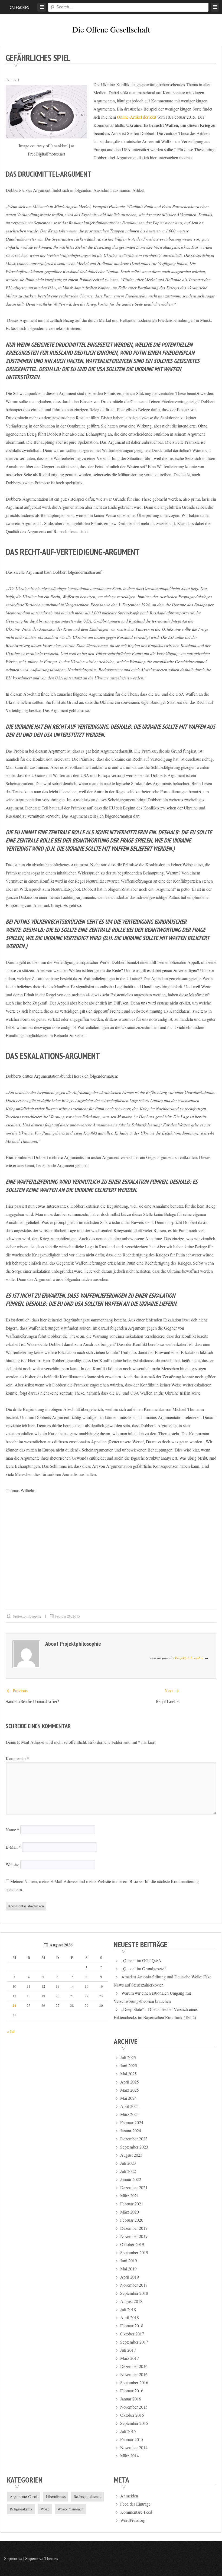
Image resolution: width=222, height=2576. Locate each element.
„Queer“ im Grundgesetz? (143, 1969)
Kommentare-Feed (136, 2512)
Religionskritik (21, 2509)
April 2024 (130, 2106)
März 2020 (130, 2212)
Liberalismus (56, 2496)
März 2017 (130, 2358)
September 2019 (134, 2252)
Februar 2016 (132, 2391)
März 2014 (130, 2456)
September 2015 (134, 2423)
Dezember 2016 (134, 2366)
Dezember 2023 (134, 2139)
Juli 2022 (128, 2171)
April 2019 (130, 2277)
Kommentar (17, 1758)
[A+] (16, 79)
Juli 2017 (128, 2350)
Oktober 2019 (132, 2244)
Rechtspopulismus (87, 2496)
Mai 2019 (128, 2269)
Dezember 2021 (134, 2187)
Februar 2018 (132, 2326)
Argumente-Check (24, 2496)
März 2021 (130, 2196)
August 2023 (131, 2155)
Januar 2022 (131, 2179)
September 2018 (134, 2293)
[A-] (9, 79)
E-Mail (13, 1847)
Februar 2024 (132, 2122)
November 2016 (134, 2374)
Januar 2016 (131, 2399)
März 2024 (130, 2114)
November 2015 (134, 2407)
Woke (45, 2509)
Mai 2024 (128, 2098)
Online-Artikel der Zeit (137, 117)
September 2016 (134, 2382)
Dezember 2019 (134, 2228)
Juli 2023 (128, 2163)
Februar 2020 (132, 2220)
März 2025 (130, 2090)
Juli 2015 (128, 2431)
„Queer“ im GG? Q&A (141, 1960)
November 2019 (134, 2236)
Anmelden (129, 2496)
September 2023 (134, 2147)
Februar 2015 (132, 2439)
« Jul (11, 2031)
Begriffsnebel (168, 1701)
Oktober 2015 (132, 2415)
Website (12, 1864)
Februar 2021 (132, 2204)
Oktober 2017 (132, 2334)
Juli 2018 (128, 2309)
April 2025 (130, 2082)
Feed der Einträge (135, 2504)
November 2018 (134, 2285)
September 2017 (134, 2342)
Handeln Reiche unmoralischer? (32, 1701)
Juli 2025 (128, 2057)
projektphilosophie (27, 1616)
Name (12, 1830)
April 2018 (130, 2317)
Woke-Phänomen (70, 2509)
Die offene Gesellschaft (111, 29)
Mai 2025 (128, 2074)
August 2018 (131, 2301)
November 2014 (134, 2447)
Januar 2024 (131, 2131)
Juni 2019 (129, 2261)
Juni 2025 (129, 2065)
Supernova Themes (42, 2558)
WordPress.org (133, 2520)
